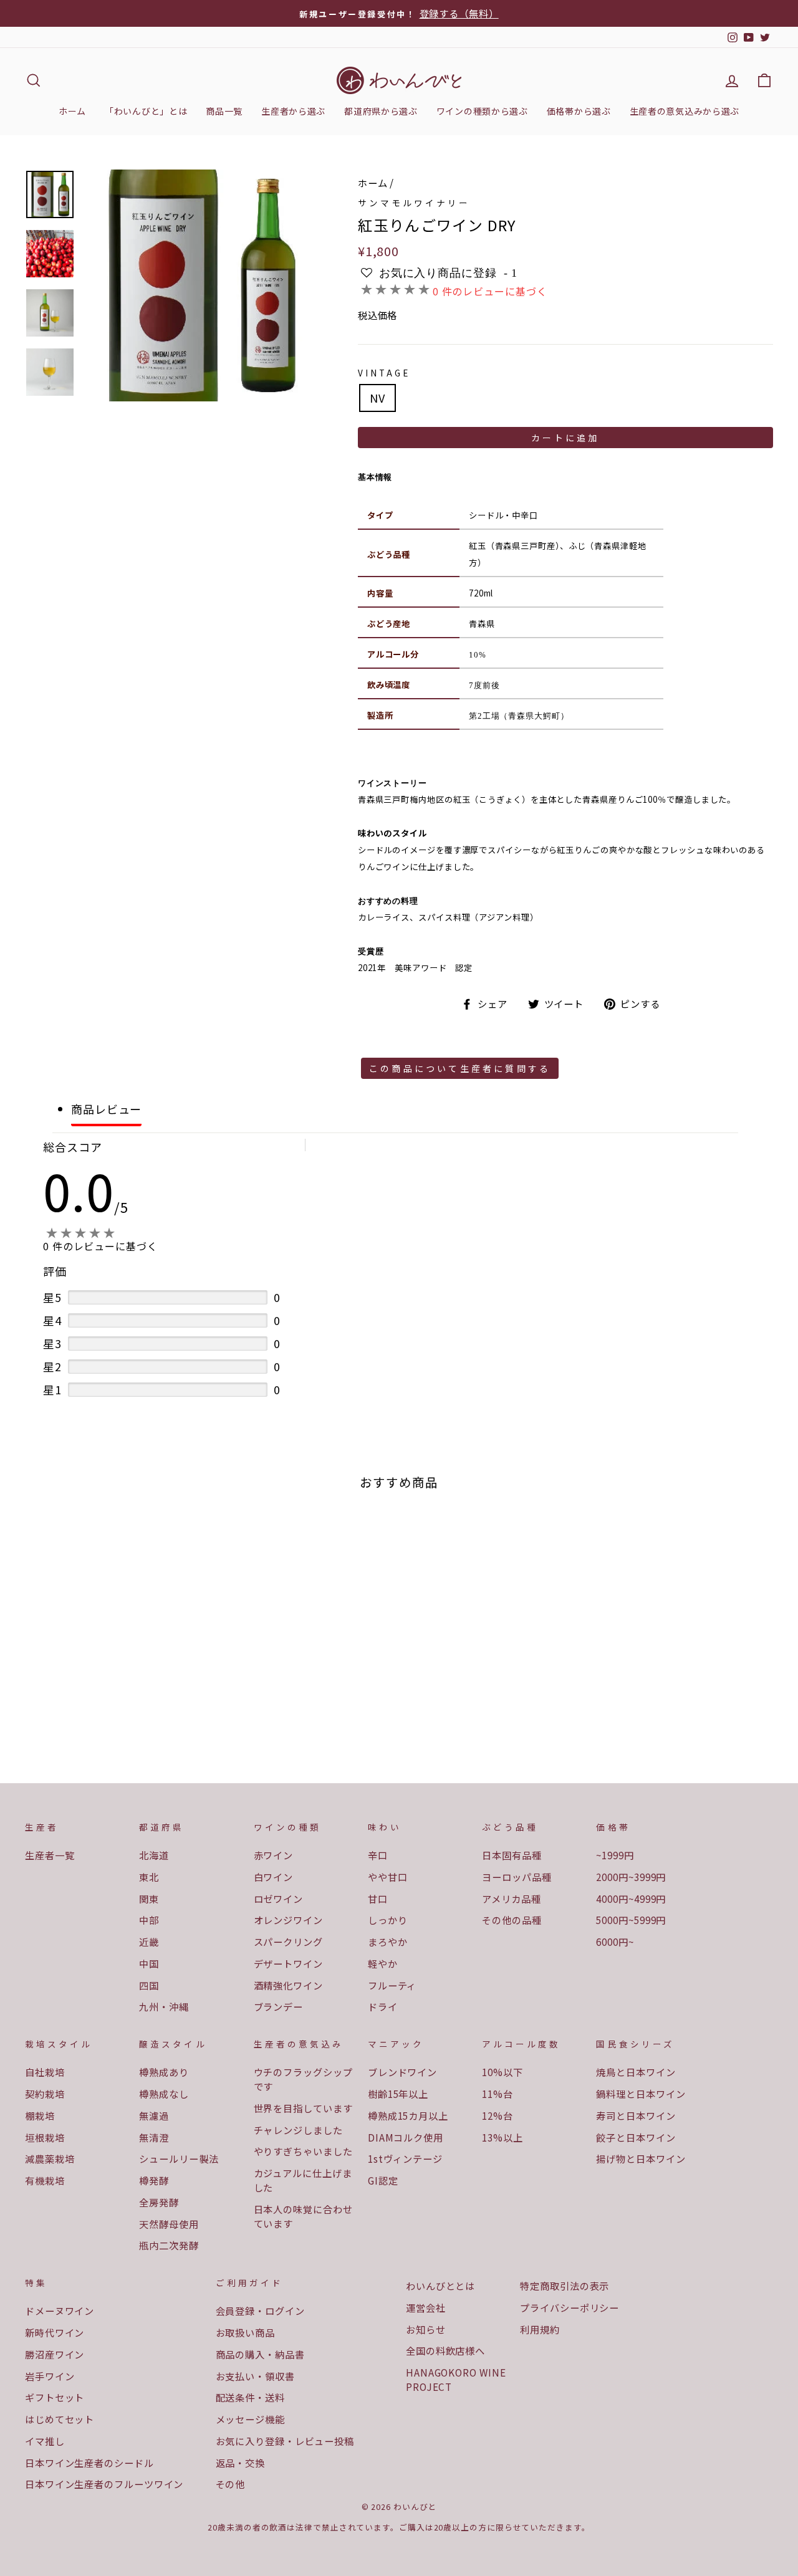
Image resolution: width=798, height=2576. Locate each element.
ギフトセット (55, 2397)
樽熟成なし (164, 2094)
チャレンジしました (298, 2130)
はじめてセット (60, 2419)
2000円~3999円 (631, 1877)
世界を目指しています (303, 2108)
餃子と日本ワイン (636, 2137)
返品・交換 (241, 2463)
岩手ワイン (50, 2376)
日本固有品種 (512, 1855)
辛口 (378, 1855)
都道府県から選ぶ (381, 111)
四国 (149, 1985)
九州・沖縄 (164, 2006)
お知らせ (426, 2329)
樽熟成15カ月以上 (408, 2115)
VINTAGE (384, 373)
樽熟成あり (164, 2072)
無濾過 (154, 2115)
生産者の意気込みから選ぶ (685, 111)
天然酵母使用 (169, 2224)
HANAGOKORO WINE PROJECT (456, 2379)
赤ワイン (274, 1855)
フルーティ (392, 1985)
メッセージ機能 (250, 2419)
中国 (149, 1963)
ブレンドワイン (402, 2072)
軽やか (383, 1963)
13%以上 (502, 2137)
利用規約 (540, 2329)
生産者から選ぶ (293, 111)
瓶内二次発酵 (169, 2245)
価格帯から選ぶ (579, 111)
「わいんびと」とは (146, 111)
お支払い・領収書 (255, 2376)
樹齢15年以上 (398, 2094)
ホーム (72, 111)
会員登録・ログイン (260, 2310)
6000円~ (615, 1942)
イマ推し (45, 2441)
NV (377, 398)
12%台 (498, 2115)
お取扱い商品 (245, 2332)
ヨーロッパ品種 (517, 1877)
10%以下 (502, 2072)
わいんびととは (440, 2286)
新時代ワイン (55, 2332)
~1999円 (615, 1855)
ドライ (383, 2006)
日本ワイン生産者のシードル (89, 2463)
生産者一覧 (50, 1855)
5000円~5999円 (631, 1920)
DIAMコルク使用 (406, 2137)
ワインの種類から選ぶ (482, 111)
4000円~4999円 (631, 1898)
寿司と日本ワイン (636, 2115)
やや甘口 (388, 1877)
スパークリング (288, 1942)
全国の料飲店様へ (445, 2350)
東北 (149, 1877)
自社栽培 (45, 2072)
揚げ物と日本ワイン (641, 2158)
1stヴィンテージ (405, 2158)
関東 (149, 1898)
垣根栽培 (45, 2137)
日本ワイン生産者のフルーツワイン (104, 2484)
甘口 (378, 1898)
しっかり (388, 1920)
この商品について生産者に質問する (460, 1068)
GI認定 (383, 2180)
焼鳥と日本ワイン (636, 2072)
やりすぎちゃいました (303, 2151)
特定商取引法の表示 (565, 2286)
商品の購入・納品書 (260, 2354)
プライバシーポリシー (570, 2307)
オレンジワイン (288, 1920)
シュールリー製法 (179, 2158)
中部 (149, 1920)
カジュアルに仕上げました (303, 2180)
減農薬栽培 (50, 2158)
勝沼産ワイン (55, 2354)
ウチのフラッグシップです (303, 2079)
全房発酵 (159, 2202)
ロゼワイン (279, 1898)
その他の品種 (512, 1920)
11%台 (498, 2094)
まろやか (388, 1942)
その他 (231, 2484)
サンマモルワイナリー (414, 203)
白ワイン (274, 1877)
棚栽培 (40, 2115)
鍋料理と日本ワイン (641, 2094)
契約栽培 (45, 2094)
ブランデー (279, 2006)
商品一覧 (224, 111)
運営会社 (426, 2307)
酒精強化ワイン (288, 1985)
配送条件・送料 (250, 2397)
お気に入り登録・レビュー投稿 (285, 2441)
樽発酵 (154, 2180)
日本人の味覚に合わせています (303, 2216)
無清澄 (154, 2137)
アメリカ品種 (511, 1898)
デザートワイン (288, 1963)
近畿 (149, 1942)
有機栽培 (45, 2180)
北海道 (154, 1855)
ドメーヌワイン (60, 2310)
